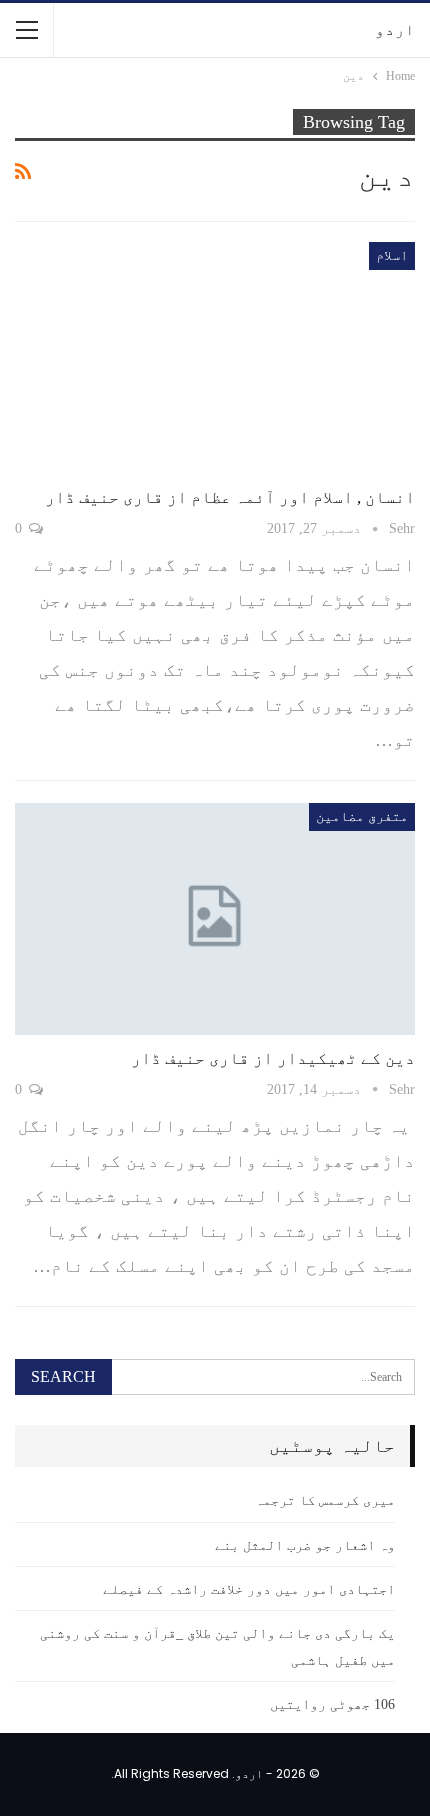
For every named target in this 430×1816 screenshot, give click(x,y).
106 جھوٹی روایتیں (332, 1704)
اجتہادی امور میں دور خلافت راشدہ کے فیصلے (249, 1589)
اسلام (392, 255)
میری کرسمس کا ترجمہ (325, 1500)
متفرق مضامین (362, 816)
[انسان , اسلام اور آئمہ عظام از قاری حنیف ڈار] (215, 358)
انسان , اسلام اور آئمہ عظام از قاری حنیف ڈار (230, 497)
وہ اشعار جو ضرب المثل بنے (305, 1545)
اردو (395, 29)
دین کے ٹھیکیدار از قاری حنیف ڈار (273, 1058)
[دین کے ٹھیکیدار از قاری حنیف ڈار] (215, 919)
